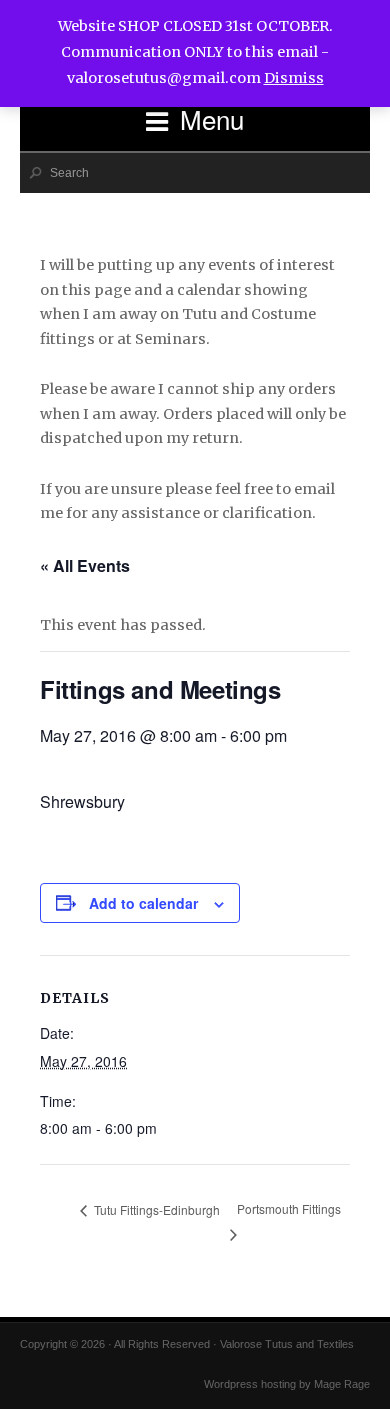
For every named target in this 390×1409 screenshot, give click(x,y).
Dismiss (294, 78)
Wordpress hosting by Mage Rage (287, 1384)
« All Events (85, 565)
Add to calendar (143, 903)
